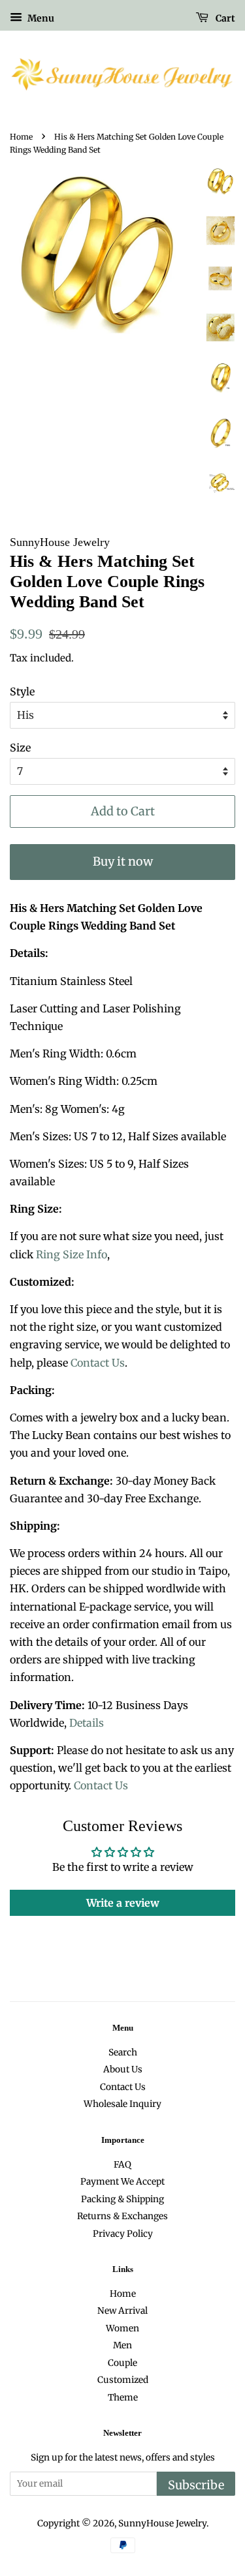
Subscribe (196, 2485)
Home (21, 137)
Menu (40, 18)
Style (22, 691)
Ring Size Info (72, 1254)
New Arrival (122, 2311)
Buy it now (123, 861)
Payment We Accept (122, 2182)
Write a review (123, 1903)
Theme (123, 2398)
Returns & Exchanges (122, 2216)
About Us (123, 2069)
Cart (224, 18)
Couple (122, 2363)
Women (122, 2328)
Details (87, 1723)
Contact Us (98, 1363)
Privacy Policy (123, 2234)
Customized (123, 2380)
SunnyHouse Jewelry (162, 2523)
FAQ (122, 2165)
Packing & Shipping (122, 2199)
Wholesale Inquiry (122, 2104)
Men (122, 2345)
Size (20, 748)
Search (123, 2053)
